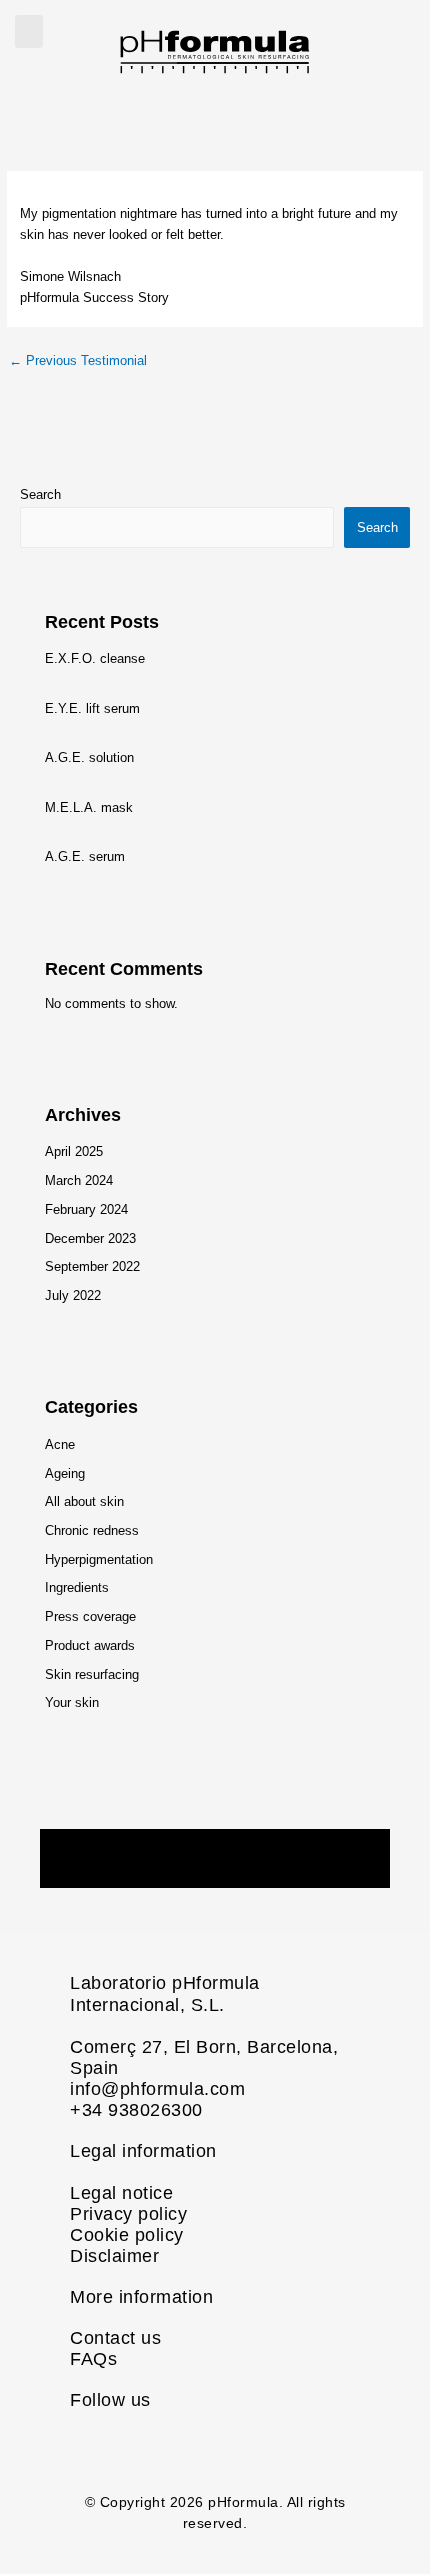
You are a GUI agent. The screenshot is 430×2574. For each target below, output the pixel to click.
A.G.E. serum (85, 856)
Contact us (115, 2338)
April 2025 (74, 1151)
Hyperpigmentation (99, 1559)
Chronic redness (92, 1530)
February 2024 (86, 1209)
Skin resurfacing (92, 1674)
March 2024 (79, 1180)
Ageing (65, 1473)
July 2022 (73, 1295)
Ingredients (77, 1587)
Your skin (72, 1702)
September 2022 (92, 1266)
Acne (60, 1444)
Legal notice (121, 2193)
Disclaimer (114, 2256)
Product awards (90, 1645)
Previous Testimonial (78, 360)
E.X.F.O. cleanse (95, 658)
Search (40, 494)
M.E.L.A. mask (89, 807)
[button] (29, 31)
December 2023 (90, 1238)
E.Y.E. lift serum (92, 708)
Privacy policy (128, 2214)
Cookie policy (127, 2235)
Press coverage (90, 1616)
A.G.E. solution (89, 757)
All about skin (84, 1501)
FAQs (93, 2359)
